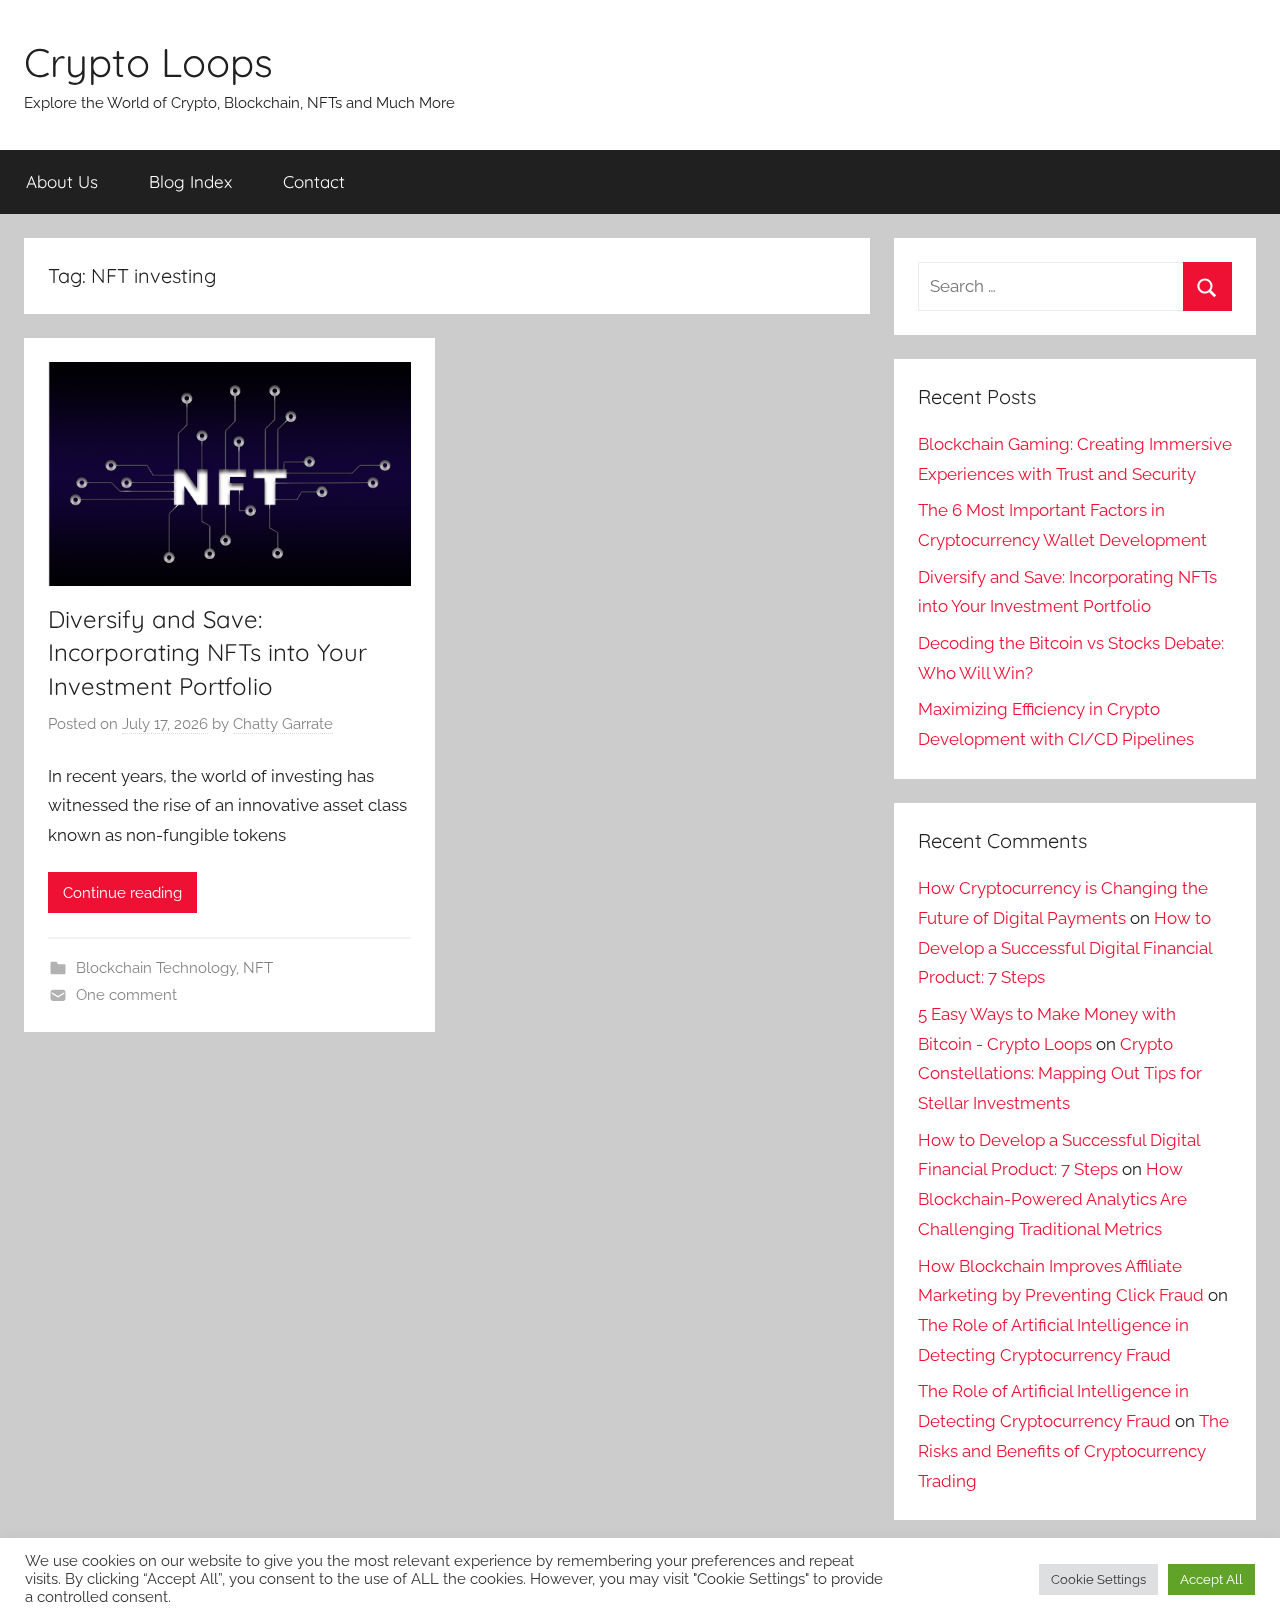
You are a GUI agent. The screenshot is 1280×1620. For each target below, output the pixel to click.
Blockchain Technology (156, 968)
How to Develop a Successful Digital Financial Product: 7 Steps (1065, 948)
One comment (126, 995)
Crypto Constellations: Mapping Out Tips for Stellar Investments (1060, 1074)
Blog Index (190, 181)
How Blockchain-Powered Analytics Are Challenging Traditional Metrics (1052, 1199)
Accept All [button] (1211, 1579)
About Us (62, 181)
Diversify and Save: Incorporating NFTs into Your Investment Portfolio (207, 652)
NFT (258, 968)
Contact (314, 181)
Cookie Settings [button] (1098, 1579)
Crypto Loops (148, 62)
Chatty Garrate (283, 724)
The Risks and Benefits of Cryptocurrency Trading (1073, 1451)
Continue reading (122, 893)
